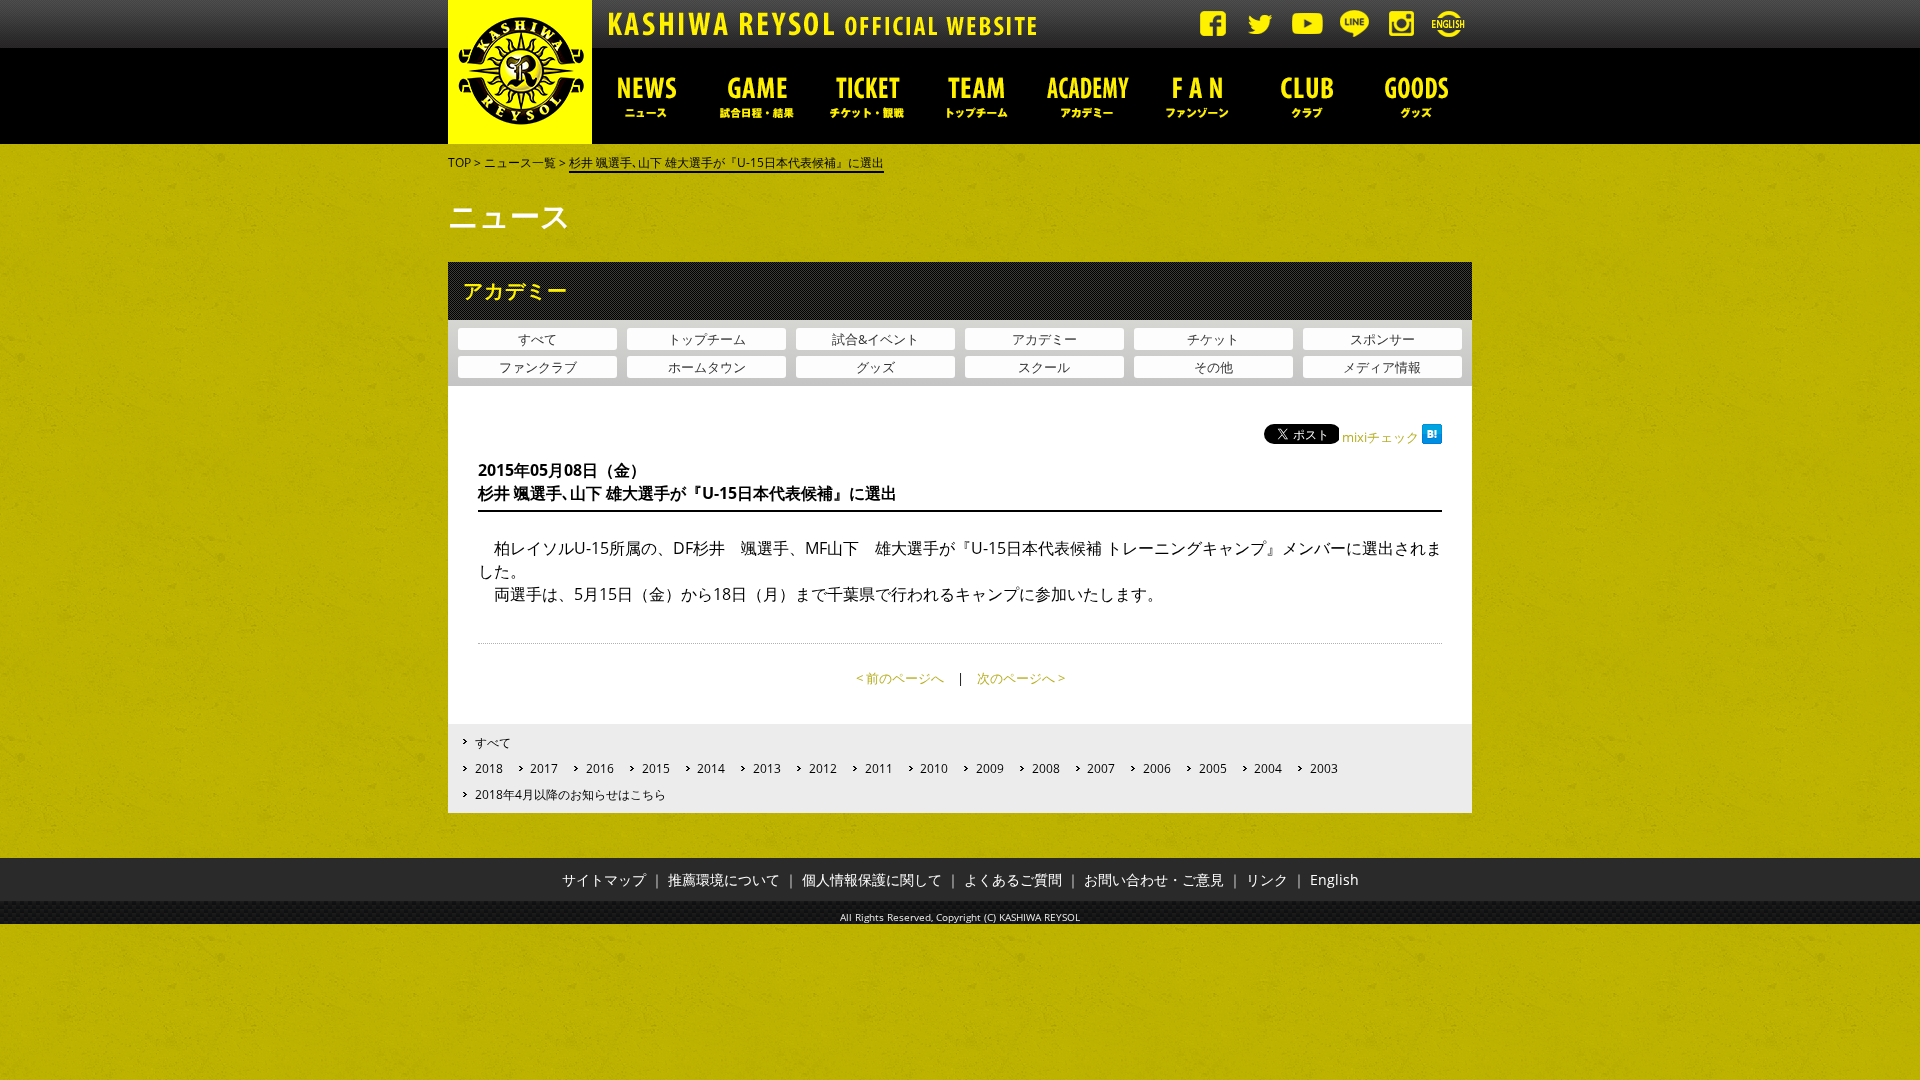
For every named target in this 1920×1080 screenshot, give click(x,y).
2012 (823, 768)
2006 (1157, 768)
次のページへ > (1021, 678)
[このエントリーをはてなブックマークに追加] (1432, 437)
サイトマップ (604, 879)
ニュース (647, 96)
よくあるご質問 (1013, 879)
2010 (934, 768)
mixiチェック (1380, 437)
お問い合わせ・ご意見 (1154, 879)
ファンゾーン (1197, 96)
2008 (1046, 768)
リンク (1267, 879)
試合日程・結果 (757, 96)
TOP (459, 162)
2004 (1268, 768)
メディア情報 (1382, 367)
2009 (990, 768)
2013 (767, 768)
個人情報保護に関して (872, 879)
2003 (1324, 768)
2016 (600, 768)
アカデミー (1087, 96)
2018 (489, 768)
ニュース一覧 (520, 162)
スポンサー (1382, 339)
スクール (1044, 367)
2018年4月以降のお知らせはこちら (570, 794)
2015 (656, 768)
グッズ (1417, 96)
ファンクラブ (538, 367)
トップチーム (977, 96)
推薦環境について (724, 879)
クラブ (1307, 96)
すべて (537, 339)
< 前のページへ (900, 678)
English (1334, 879)
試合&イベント (875, 339)
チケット (1213, 339)
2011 (879, 768)
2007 (1101, 768)
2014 (711, 768)
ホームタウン (707, 367)
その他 (1213, 367)
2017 (544, 768)
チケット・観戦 (867, 96)
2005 (1213, 768)
